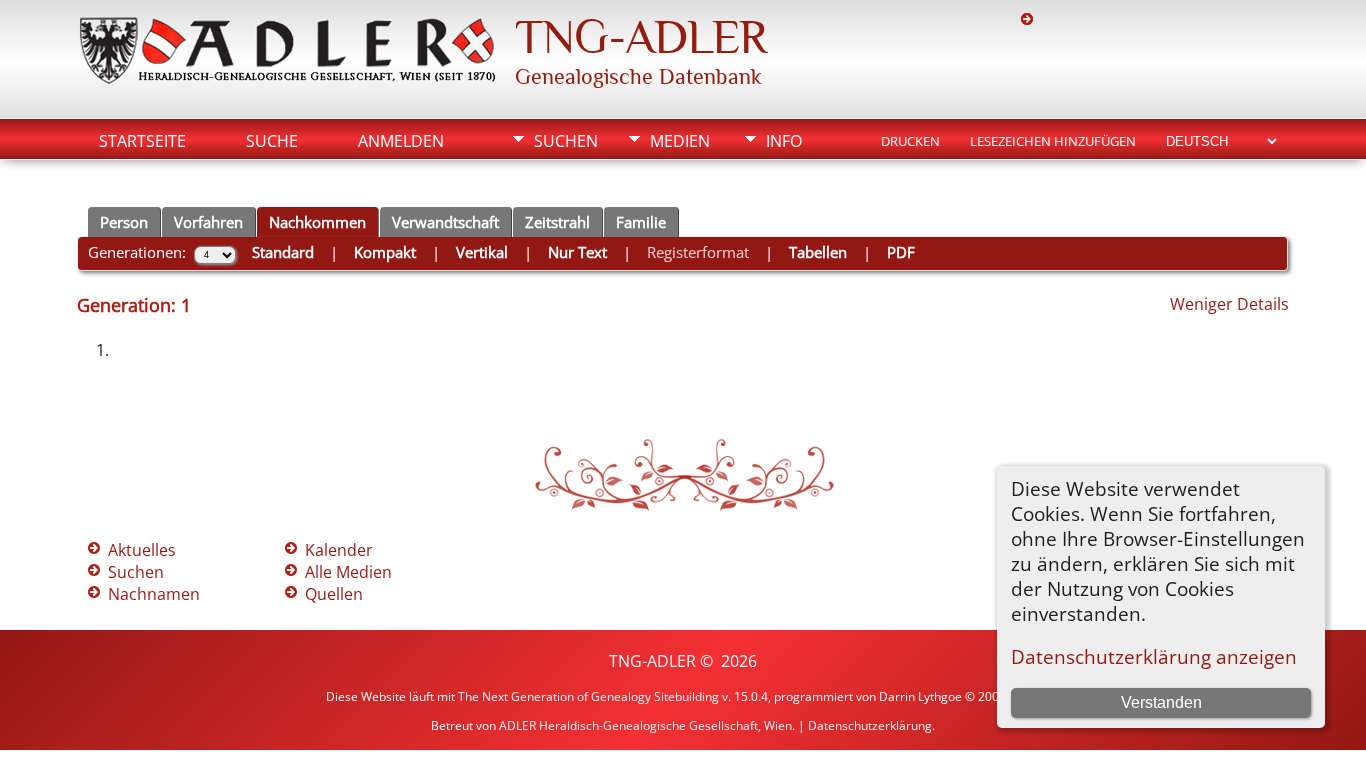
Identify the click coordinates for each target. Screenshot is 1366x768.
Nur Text (577, 252)
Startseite (142, 141)
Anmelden (401, 141)
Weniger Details (1229, 304)
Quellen (334, 594)
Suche (272, 141)
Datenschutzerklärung (870, 725)
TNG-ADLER (641, 37)
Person (124, 222)
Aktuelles (142, 550)
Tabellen (818, 252)
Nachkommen (317, 222)
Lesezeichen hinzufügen (1053, 141)
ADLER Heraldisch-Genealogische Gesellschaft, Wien (645, 725)
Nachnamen (154, 594)
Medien (680, 141)
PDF (901, 252)
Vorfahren (208, 222)
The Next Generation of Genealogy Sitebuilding (588, 696)
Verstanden (1161, 702)
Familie (641, 222)
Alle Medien (348, 572)
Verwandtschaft (445, 222)
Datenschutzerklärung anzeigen (1154, 656)
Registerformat (698, 252)
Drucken (910, 141)
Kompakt (385, 252)
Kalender (339, 550)
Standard (283, 252)
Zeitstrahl (557, 222)
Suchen (566, 141)
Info (784, 141)
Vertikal (482, 252)
